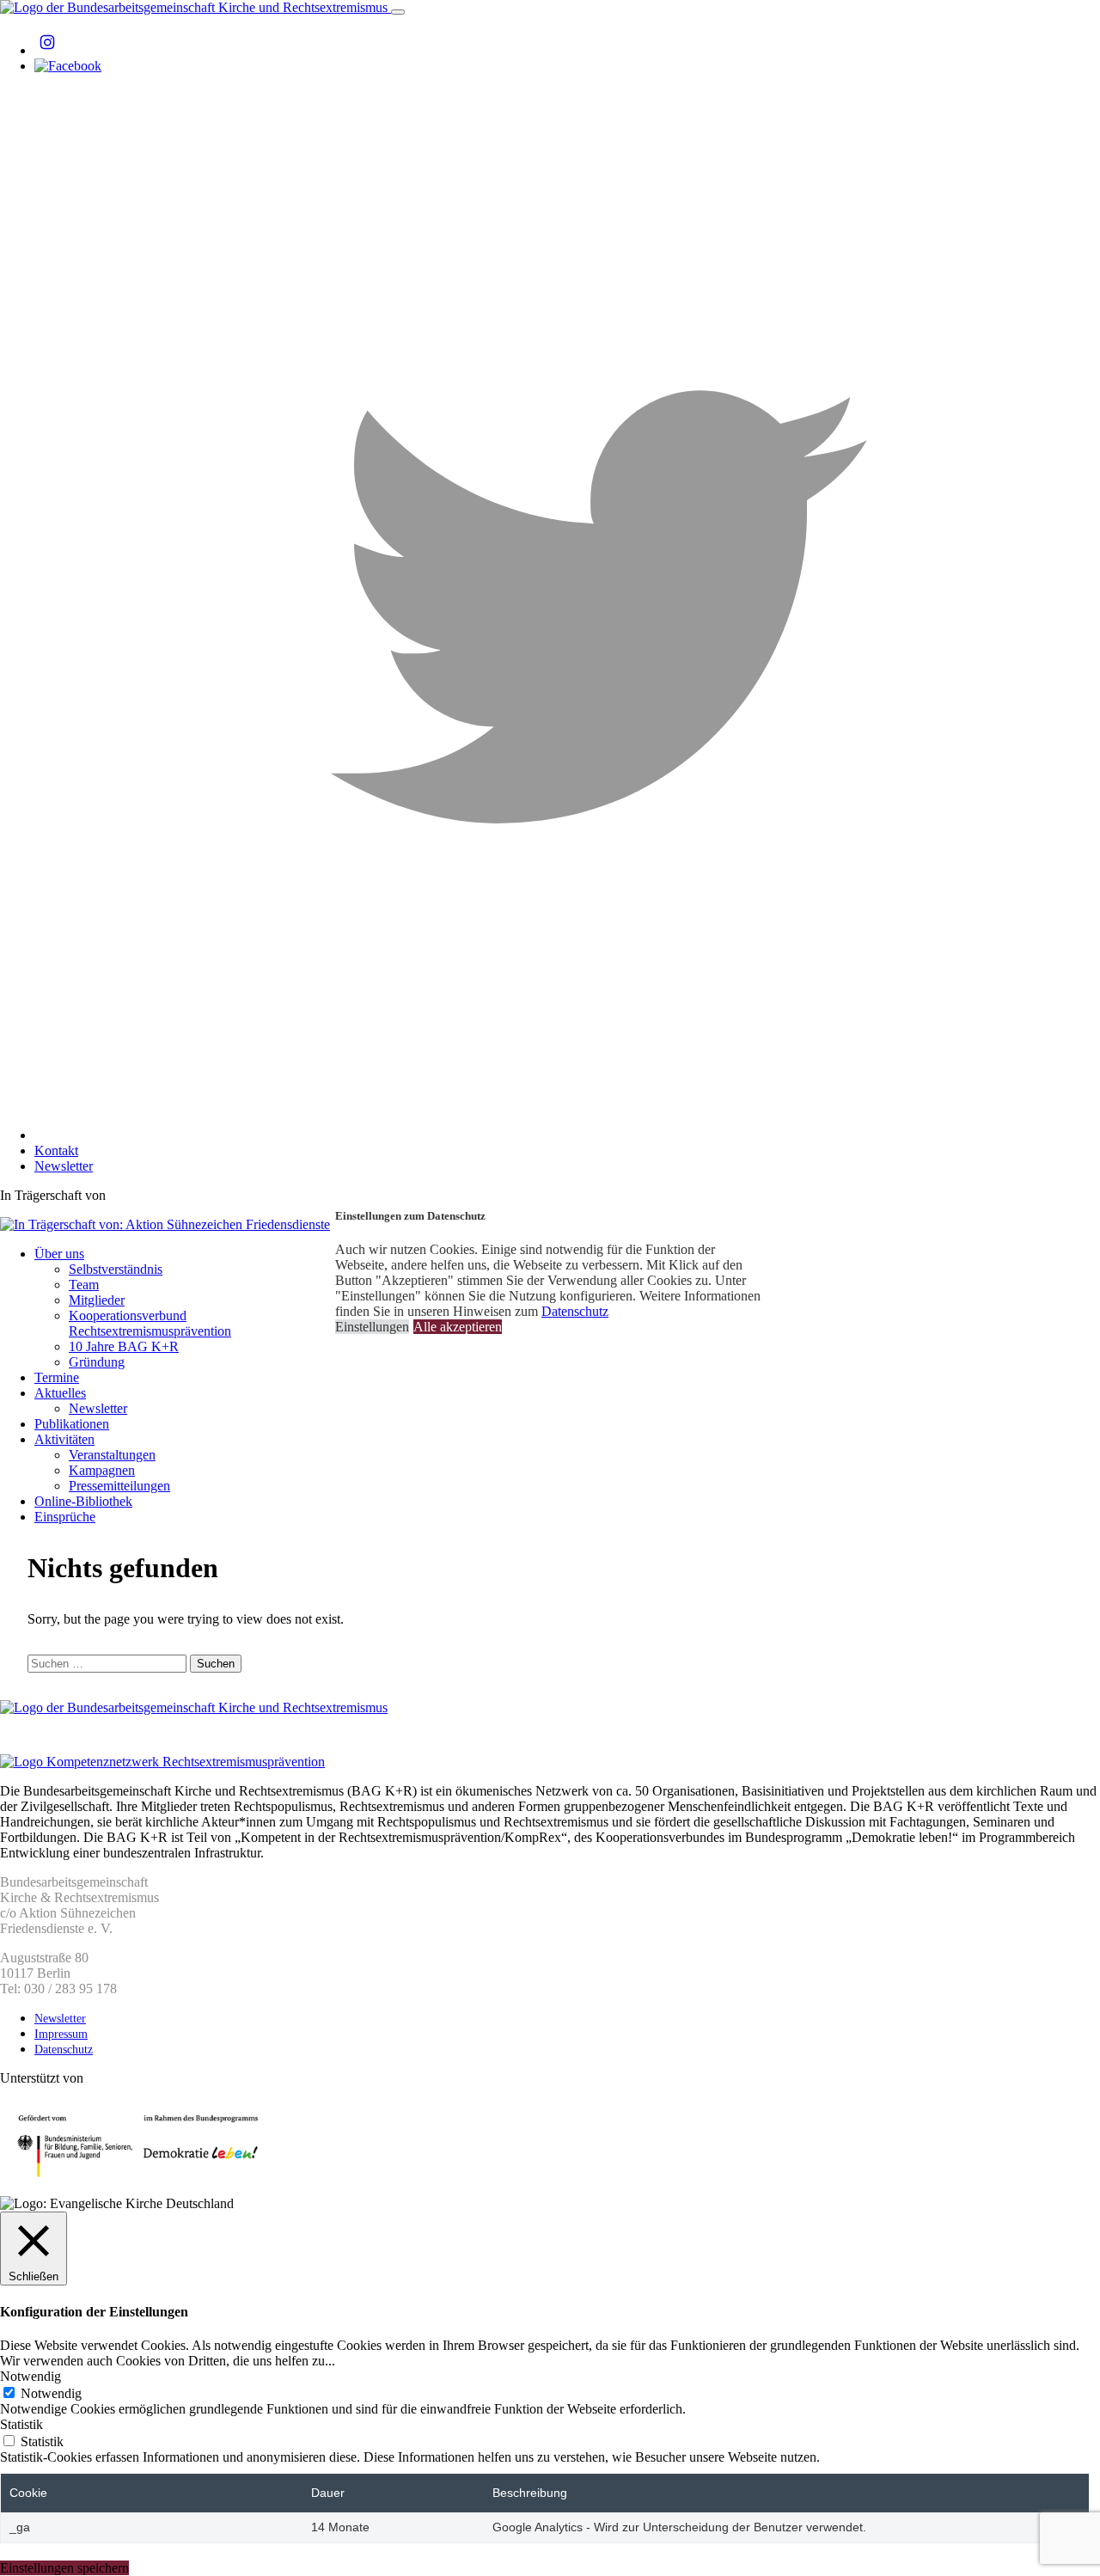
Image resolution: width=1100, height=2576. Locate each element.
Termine (57, 1377)
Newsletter (64, 1166)
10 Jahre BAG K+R (124, 1346)
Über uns (59, 1254)
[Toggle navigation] (398, 12)
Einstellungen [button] (372, 1327)
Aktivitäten (64, 1439)
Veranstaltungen (112, 1455)
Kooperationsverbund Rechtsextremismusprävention (150, 1323)
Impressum (61, 2034)
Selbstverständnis (116, 1269)
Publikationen (72, 1424)
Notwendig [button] (31, 2376)
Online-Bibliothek (83, 1501)
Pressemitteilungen (119, 1486)
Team (84, 1285)
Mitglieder (97, 1300)
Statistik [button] (21, 2424)
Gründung (97, 1362)
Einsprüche (65, 1517)
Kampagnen (102, 1470)
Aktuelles (60, 1393)
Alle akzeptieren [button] (458, 1327)
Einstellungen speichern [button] (64, 2568)
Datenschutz (64, 2050)
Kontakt (56, 1150)
